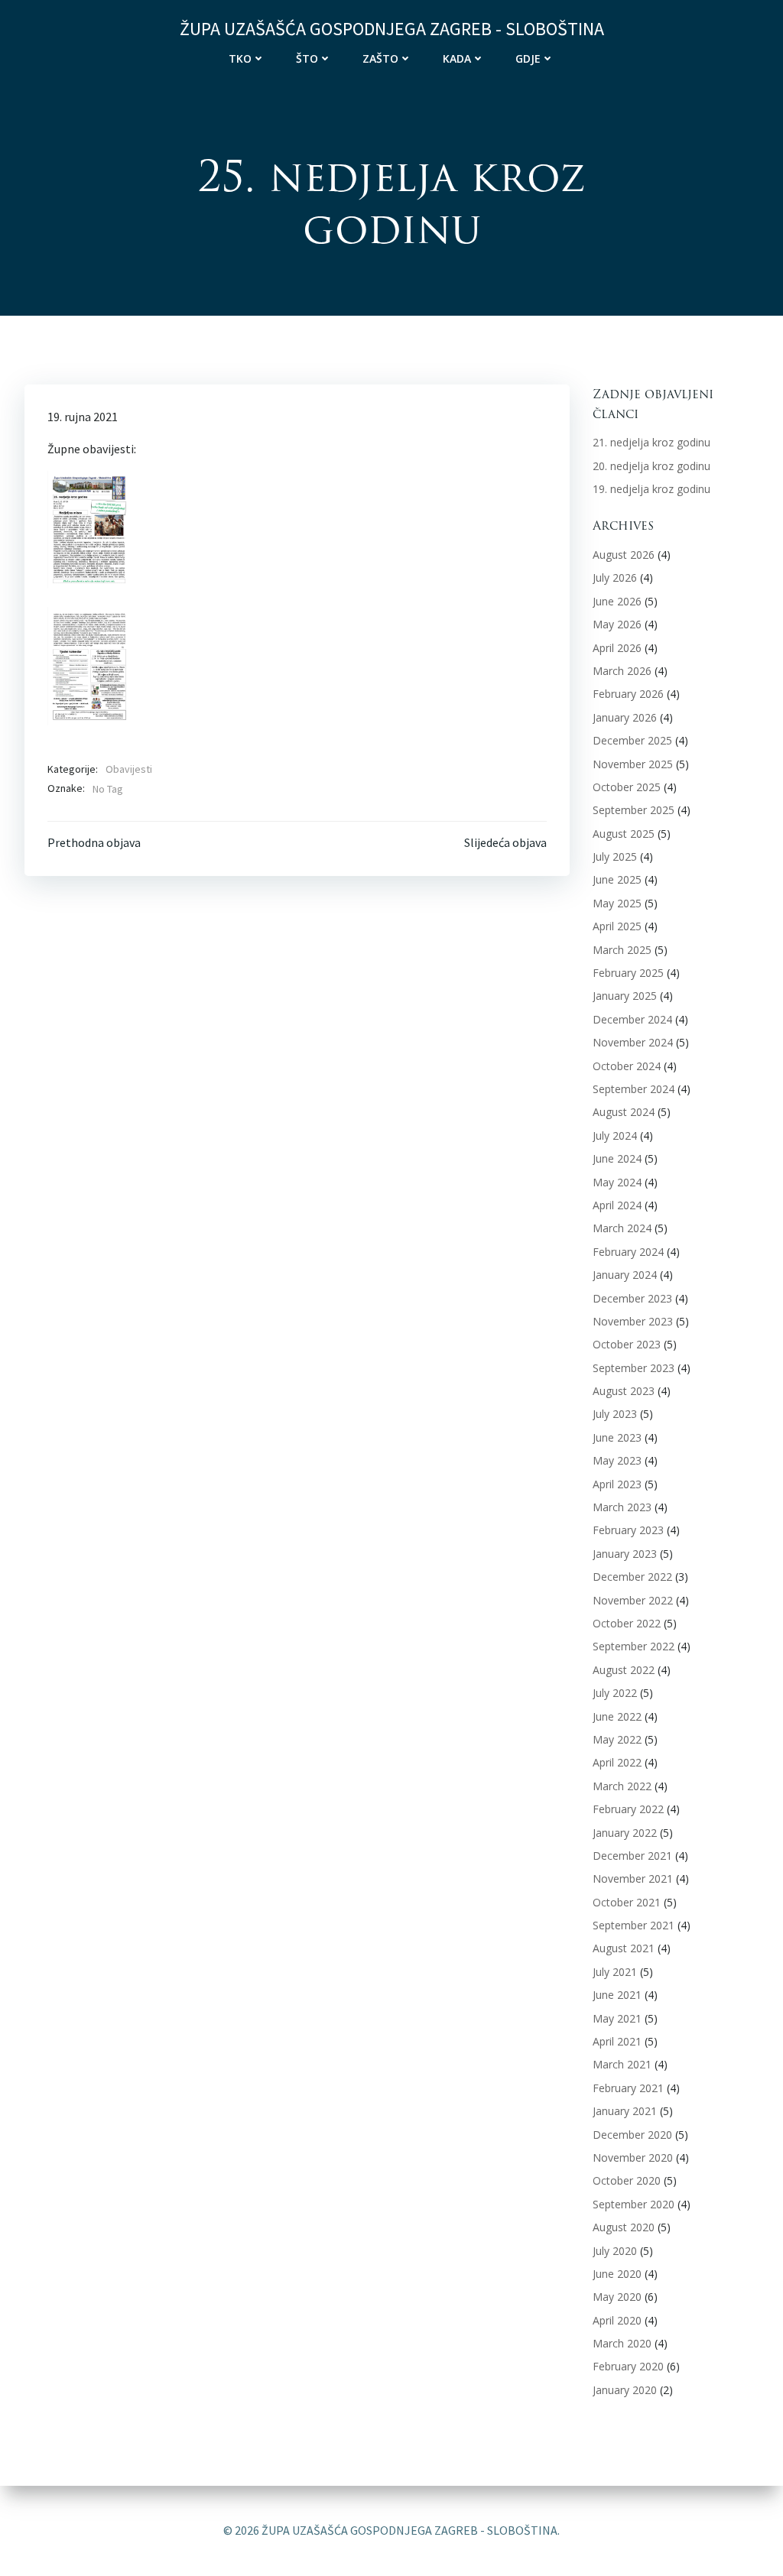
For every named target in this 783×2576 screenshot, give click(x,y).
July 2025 (615, 857)
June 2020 (617, 2274)
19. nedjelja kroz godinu (651, 489)
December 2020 (632, 2135)
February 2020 (628, 2366)
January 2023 (625, 1554)
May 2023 (617, 1460)
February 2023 (628, 1530)
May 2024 (617, 1182)
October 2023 (627, 1344)
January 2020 (625, 2390)
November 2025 (633, 764)
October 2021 (627, 1902)
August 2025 (624, 834)
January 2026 (625, 717)
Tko (240, 58)
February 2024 (628, 1252)
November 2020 (633, 2157)
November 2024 (633, 1042)
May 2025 (617, 903)
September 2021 (634, 1925)
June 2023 (617, 1437)
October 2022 (627, 1623)
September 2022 (634, 1646)
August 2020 (624, 2227)
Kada (457, 58)
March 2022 (622, 1786)
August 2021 (624, 1948)
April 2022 (617, 1762)
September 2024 (634, 1089)
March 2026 (622, 671)
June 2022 (617, 1716)
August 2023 (624, 1391)
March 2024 (622, 1228)
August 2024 (624, 1112)
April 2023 (617, 1484)
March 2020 (622, 2343)
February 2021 (628, 2088)
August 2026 (624, 555)
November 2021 (633, 1878)
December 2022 (632, 1577)
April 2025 (617, 926)
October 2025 (627, 787)
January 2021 (625, 2111)
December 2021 (632, 1856)
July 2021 (615, 1972)
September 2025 (634, 810)
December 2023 (632, 1298)
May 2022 (617, 1739)
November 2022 (633, 1600)
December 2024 (632, 1019)
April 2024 (617, 1205)
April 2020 (617, 2320)
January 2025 (625, 996)
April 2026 (617, 648)
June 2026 (617, 601)
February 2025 (628, 973)
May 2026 (617, 624)
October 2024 (627, 1066)
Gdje (528, 58)
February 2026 (628, 694)
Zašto (380, 58)
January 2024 (625, 1275)
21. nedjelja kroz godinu (651, 442)
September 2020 (634, 2204)
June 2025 (617, 879)
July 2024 (615, 1136)
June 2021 (617, 1995)
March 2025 (622, 950)
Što (307, 58)
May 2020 (617, 2297)
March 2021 (622, 2064)
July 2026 (615, 577)
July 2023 (615, 1414)
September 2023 (634, 1368)
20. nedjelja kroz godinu (651, 466)
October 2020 (627, 2180)
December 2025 (632, 740)
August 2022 (624, 1670)
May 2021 (617, 2018)
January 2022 (625, 1833)
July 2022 (615, 1693)
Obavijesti (129, 769)
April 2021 (617, 2041)
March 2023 (622, 1507)
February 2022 (628, 1809)
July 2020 (615, 2251)
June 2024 (617, 1158)
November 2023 (633, 1321)
